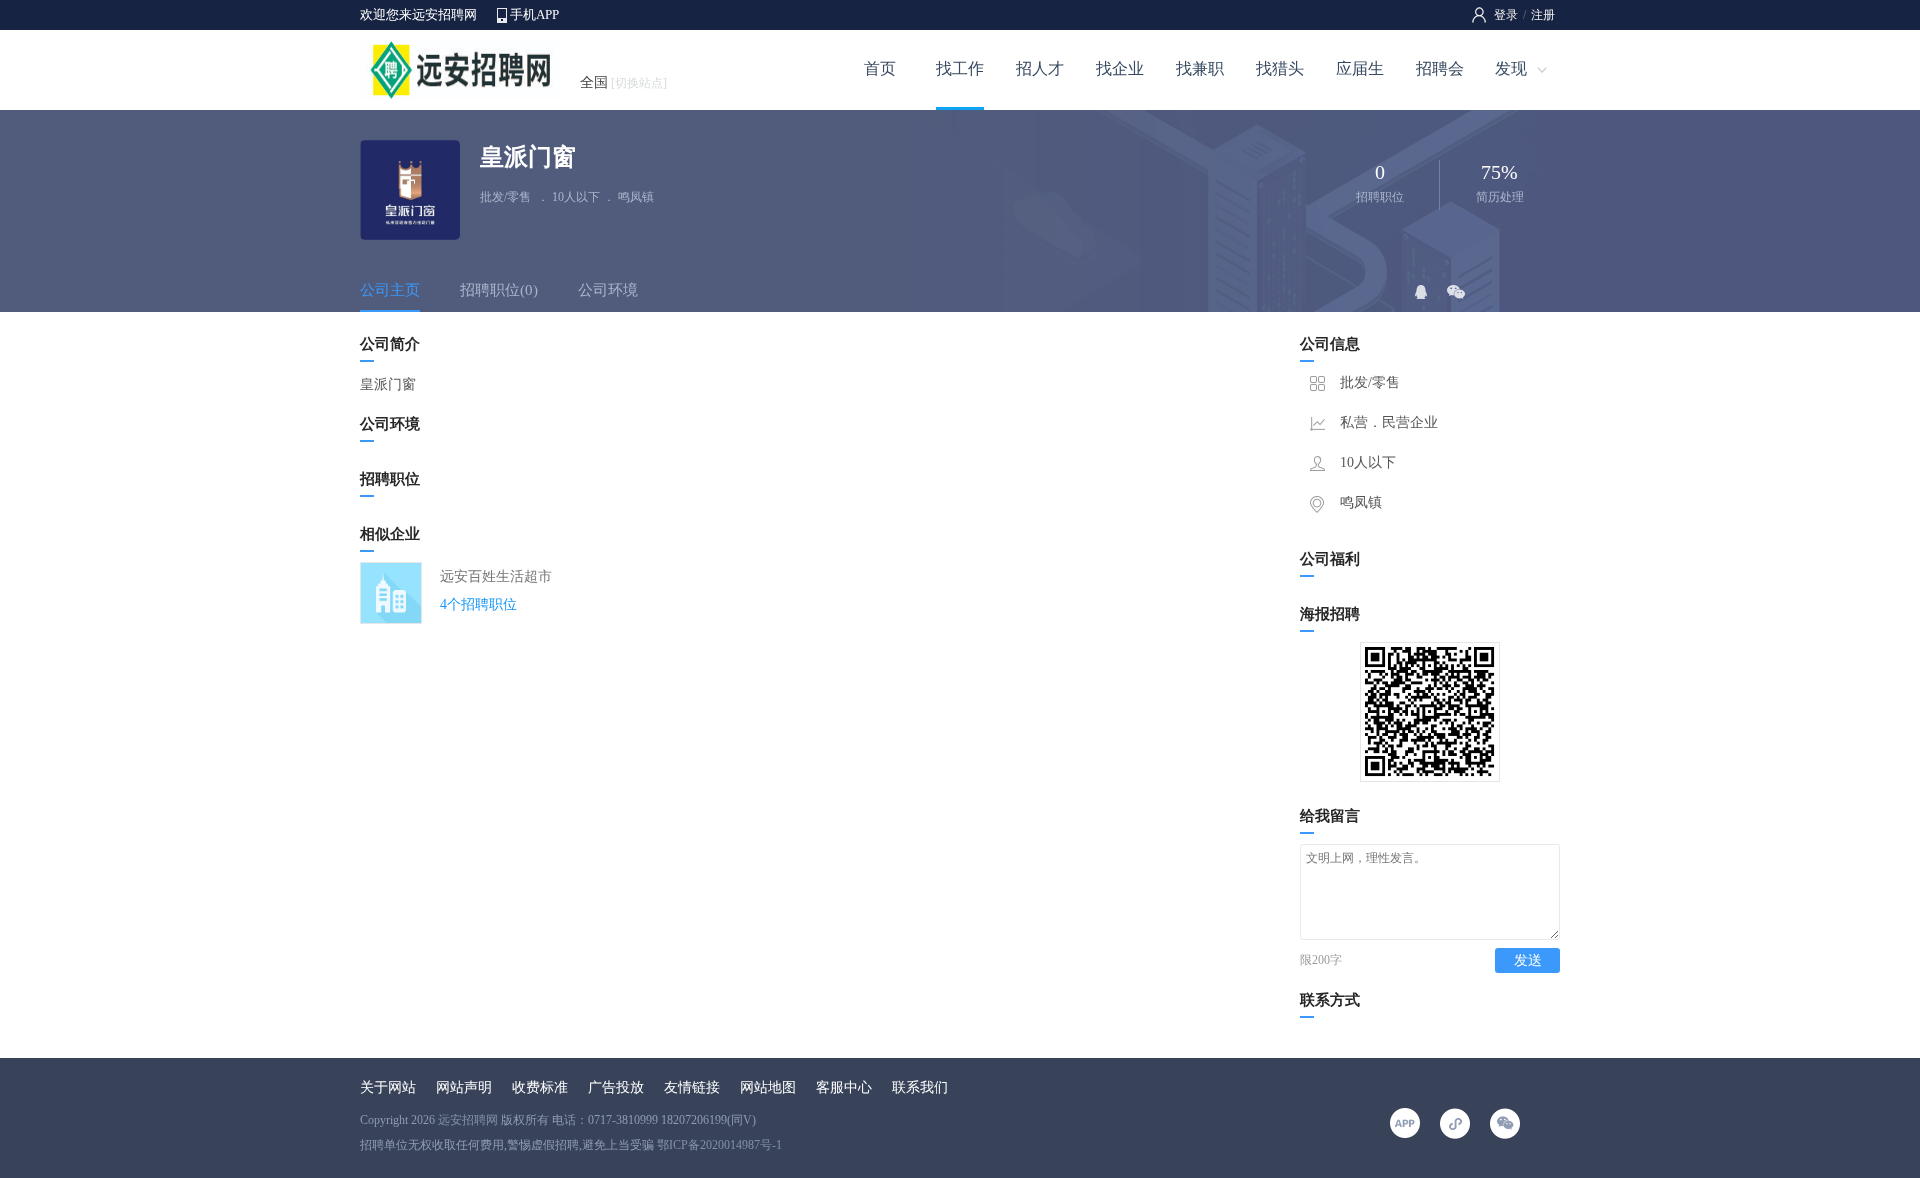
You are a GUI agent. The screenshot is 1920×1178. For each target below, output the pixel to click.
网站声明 (464, 1087)
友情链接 (692, 1087)
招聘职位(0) (499, 290)
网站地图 (768, 1087)
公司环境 (608, 290)
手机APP (534, 14)
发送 (1528, 960)
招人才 (1040, 68)
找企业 (1120, 68)
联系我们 (920, 1087)
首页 (880, 68)
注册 (1543, 15)
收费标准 (540, 1087)
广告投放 (616, 1087)
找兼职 (1200, 68)
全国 (623, 82)
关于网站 (388, 1087)
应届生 (1360, 68)
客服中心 (844, 1087)
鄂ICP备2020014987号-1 (719, 1145)
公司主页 (390, 290)
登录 (1506, 15)
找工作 (960, 68)
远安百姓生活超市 (496, 576)
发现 (1511, 68)
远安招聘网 (468, 1120)
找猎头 (1280, 68)
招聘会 (1440, 68)
